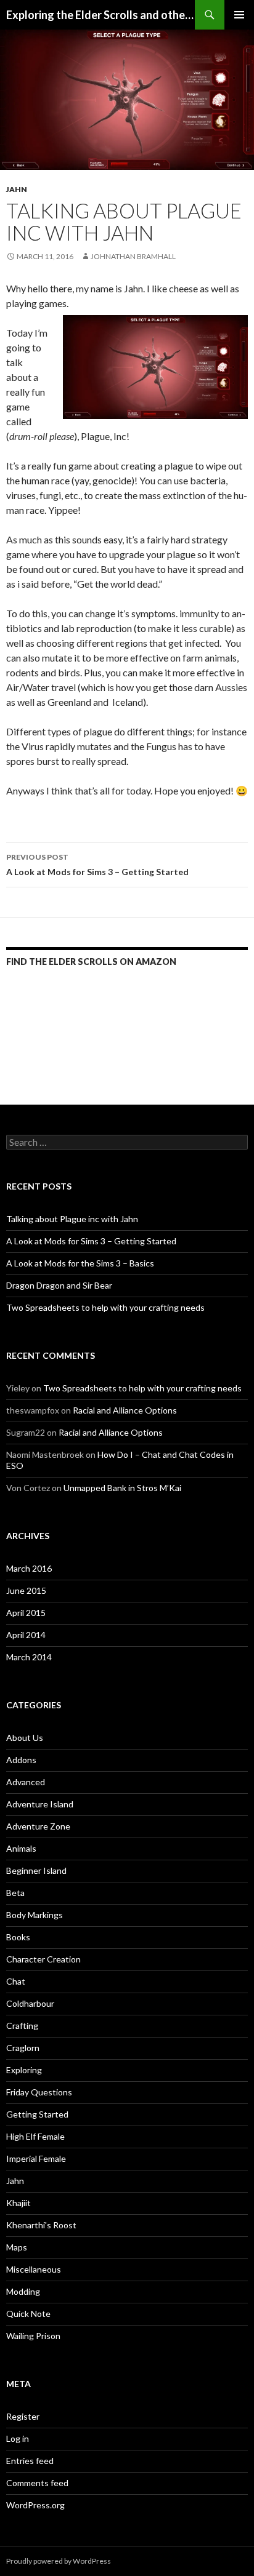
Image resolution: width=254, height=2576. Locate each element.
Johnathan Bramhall (133, 256)
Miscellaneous (34, 2269)
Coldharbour (30, 2003)
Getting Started (37, 2114)
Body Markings (35, 1915)
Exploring (24, 2070)
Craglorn (23, 2048)
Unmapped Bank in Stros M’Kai (122, 1488)
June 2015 (26, 1590)
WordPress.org (35, 2505)
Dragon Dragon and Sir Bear (59, 1285)
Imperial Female (36, 2158)
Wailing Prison (33, 2336)
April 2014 (26, 1635)
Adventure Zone (38, 1826)
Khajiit (18, 2203)
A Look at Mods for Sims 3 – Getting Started (97, 865)
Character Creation (43, 1959)
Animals (21, 1848)
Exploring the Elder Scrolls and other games (100, 15)
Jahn (17, 189)
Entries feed (30, 2461)
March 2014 (29, 1657)
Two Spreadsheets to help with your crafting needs (105, 1307)
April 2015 (26, 1613)
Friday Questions (39, 2092)
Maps (17, 2247)
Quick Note (28, 2314)
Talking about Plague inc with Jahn (72, 1219)
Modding (23, 2291)
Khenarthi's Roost (41, 2225)
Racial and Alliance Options (125, 1410)
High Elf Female (35, 2136)
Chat (16, 1981)
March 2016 (29, 1568)
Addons (21, 1760)
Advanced (26, 1782)
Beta (15, 1893)
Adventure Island (40, 1804)
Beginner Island (36, 1870)
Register (23, 2416)
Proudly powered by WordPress (59, 2561)
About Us (25, 1738)
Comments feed (37, 2483)
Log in (18, 2438)
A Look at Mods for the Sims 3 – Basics (80, 1263)
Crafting (22, 2026)
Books (18, 1937)
